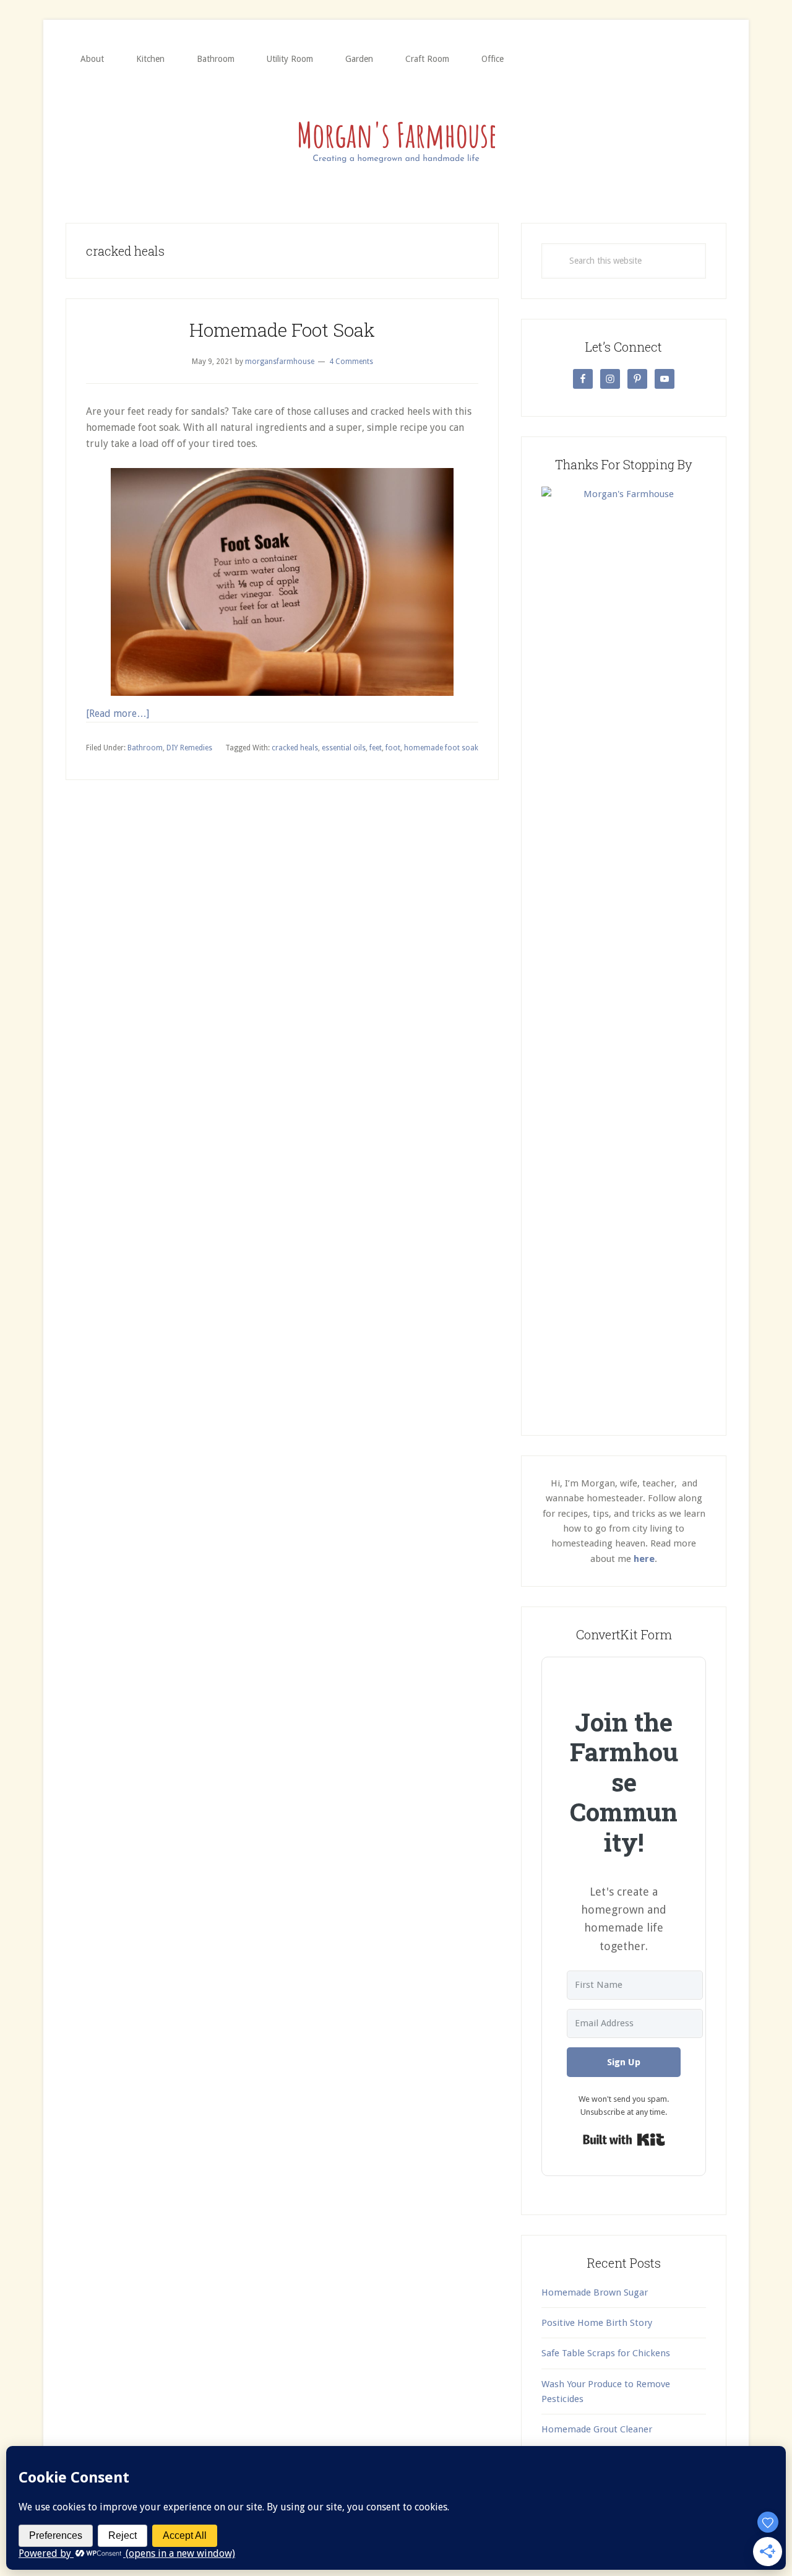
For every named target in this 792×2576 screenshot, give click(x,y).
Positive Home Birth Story (597, 2323)
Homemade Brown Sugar (595, 2292)
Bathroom (145, 748)
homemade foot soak (441, 748)
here (644, 1559)
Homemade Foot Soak (282, 330)
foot (393, 748)
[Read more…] (118, 713)
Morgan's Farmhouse (396, 139)
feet (376, 748)
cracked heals (295, 748)
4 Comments (351, 362)
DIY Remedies (189, 748)
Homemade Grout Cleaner (597, 2429)
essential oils (344, 748)
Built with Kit (624, 2140)
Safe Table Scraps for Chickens (606, 2353)
